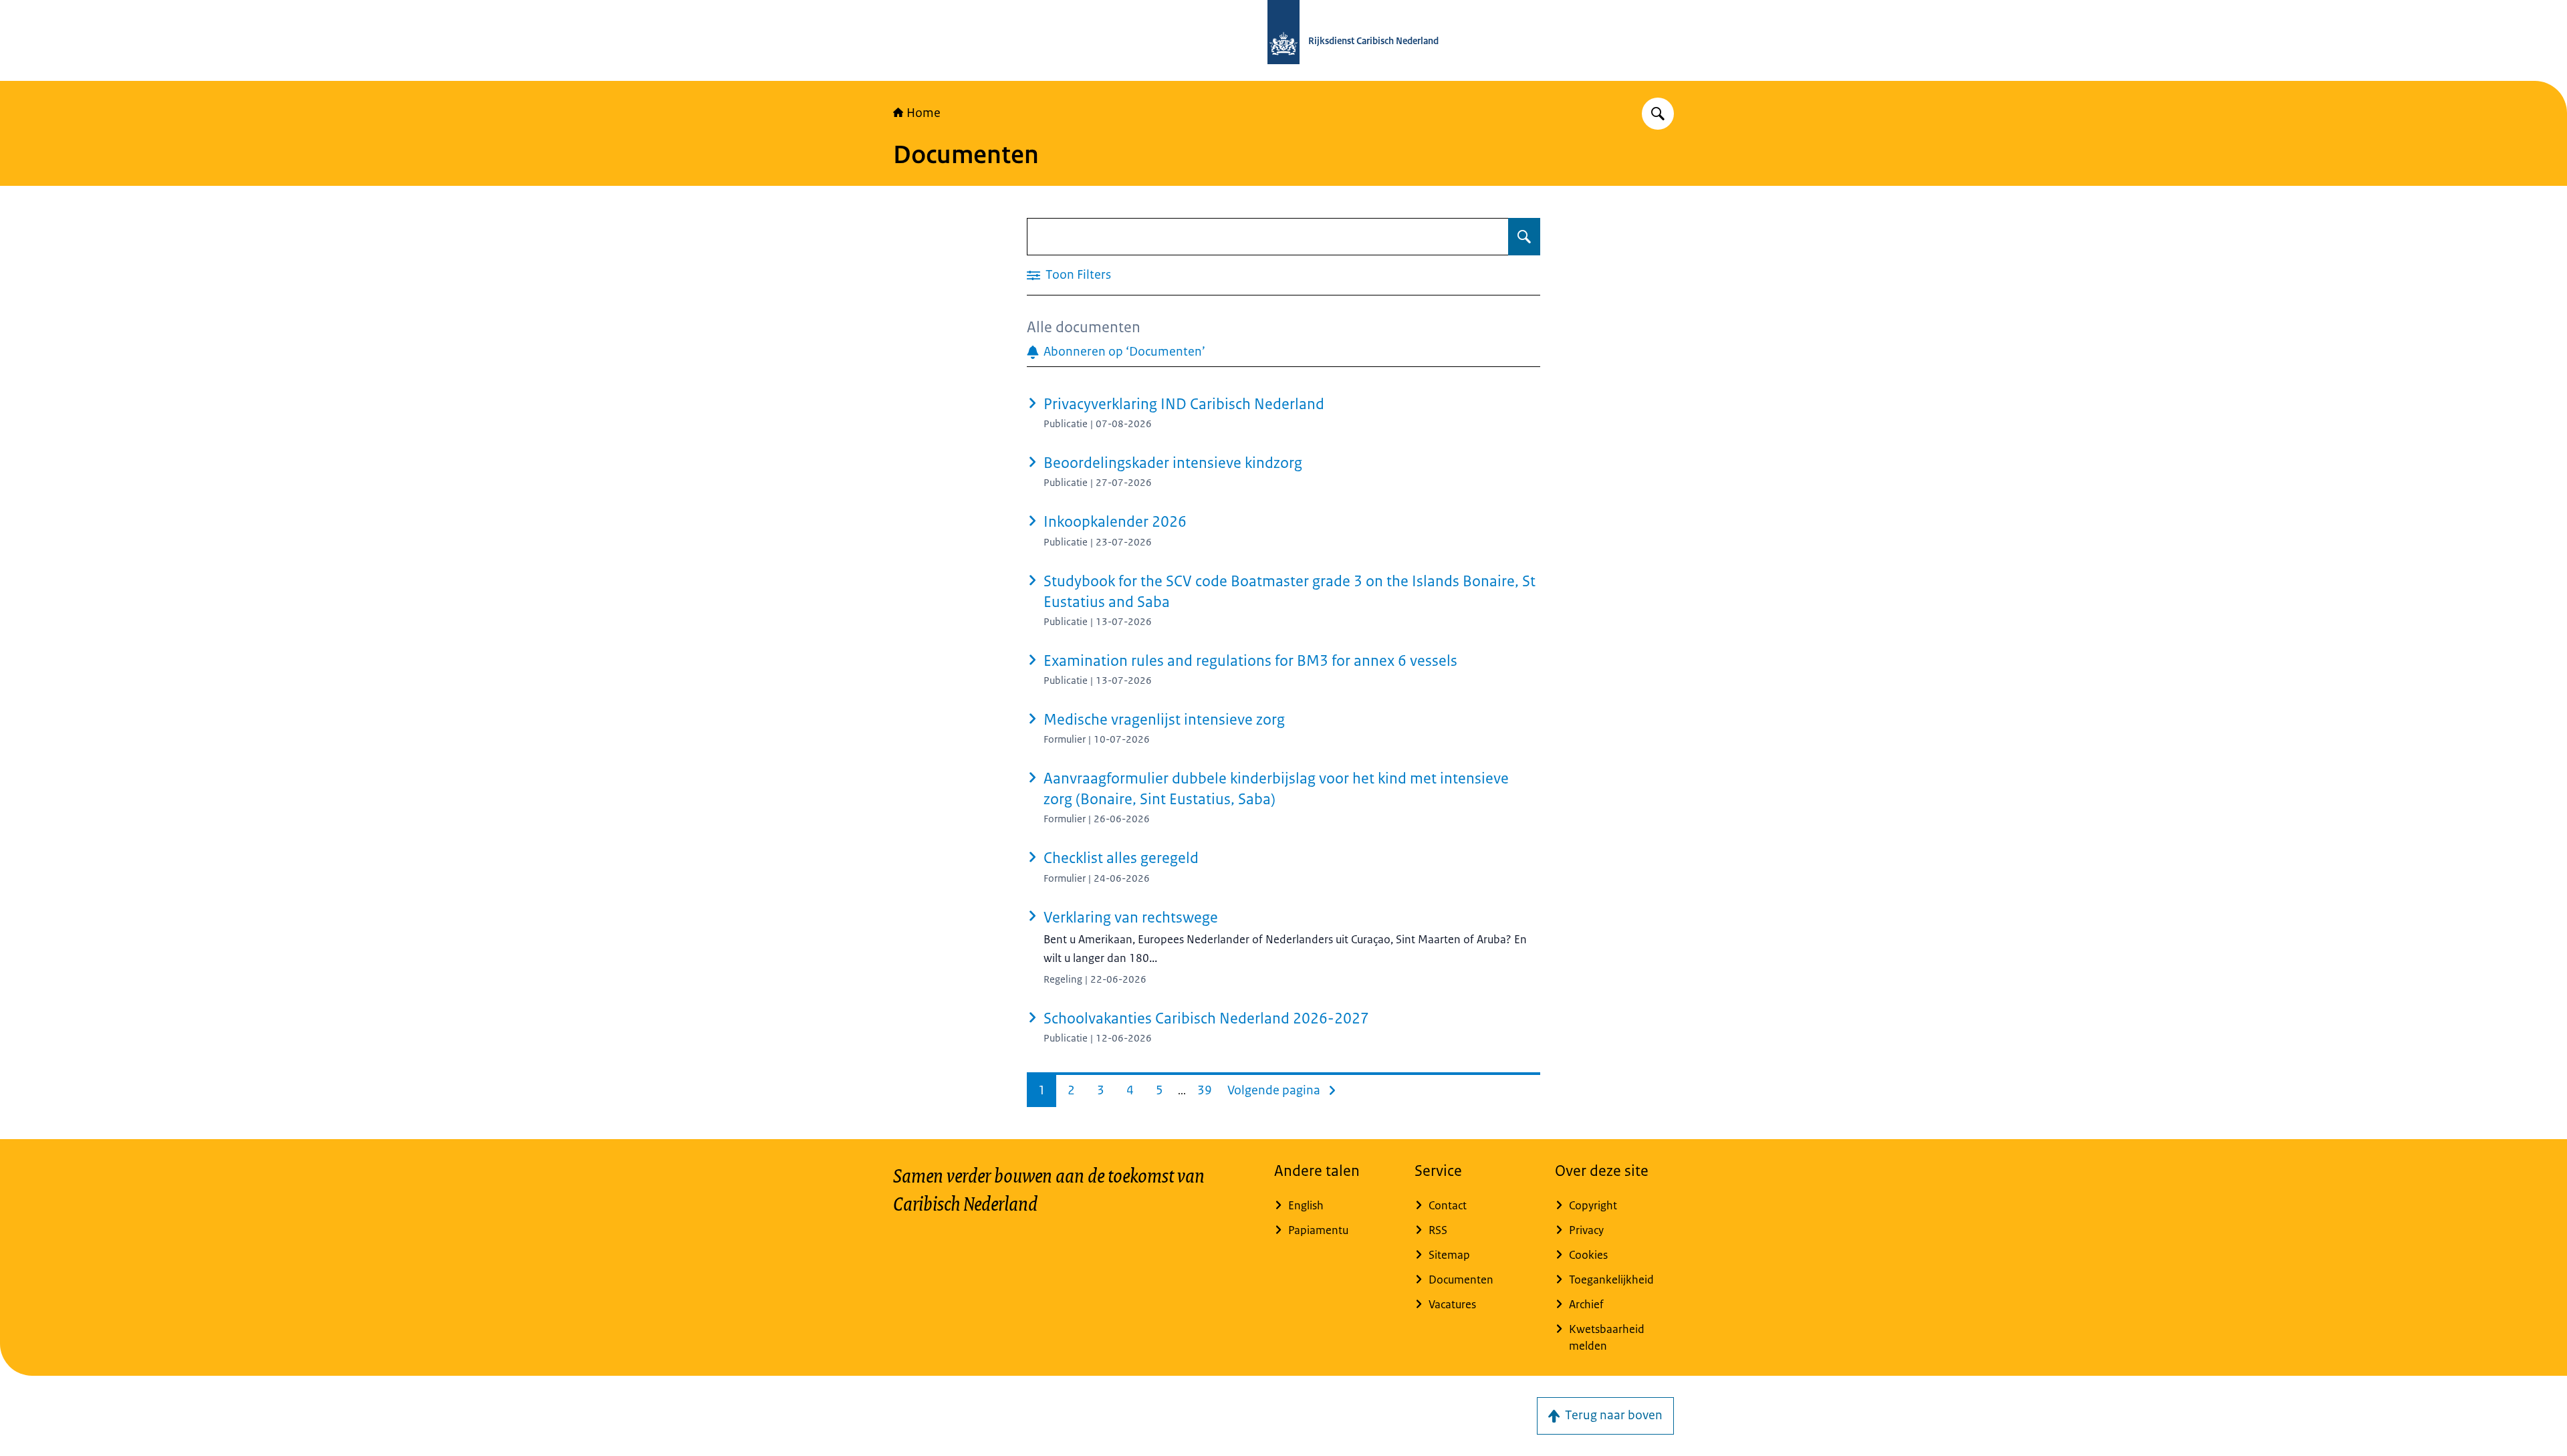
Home (924, 113)
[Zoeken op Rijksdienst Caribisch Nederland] (1658, 114)
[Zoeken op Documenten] (1524, 237)
